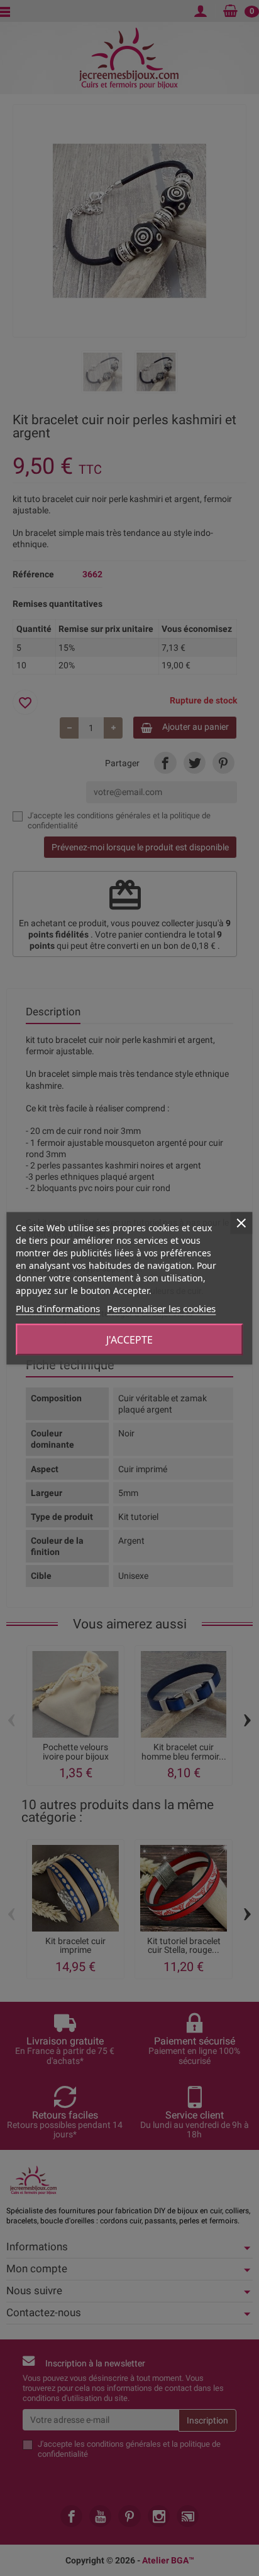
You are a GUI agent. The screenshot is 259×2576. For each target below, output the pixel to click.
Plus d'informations (58, 1308)
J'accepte (129, 1339)
